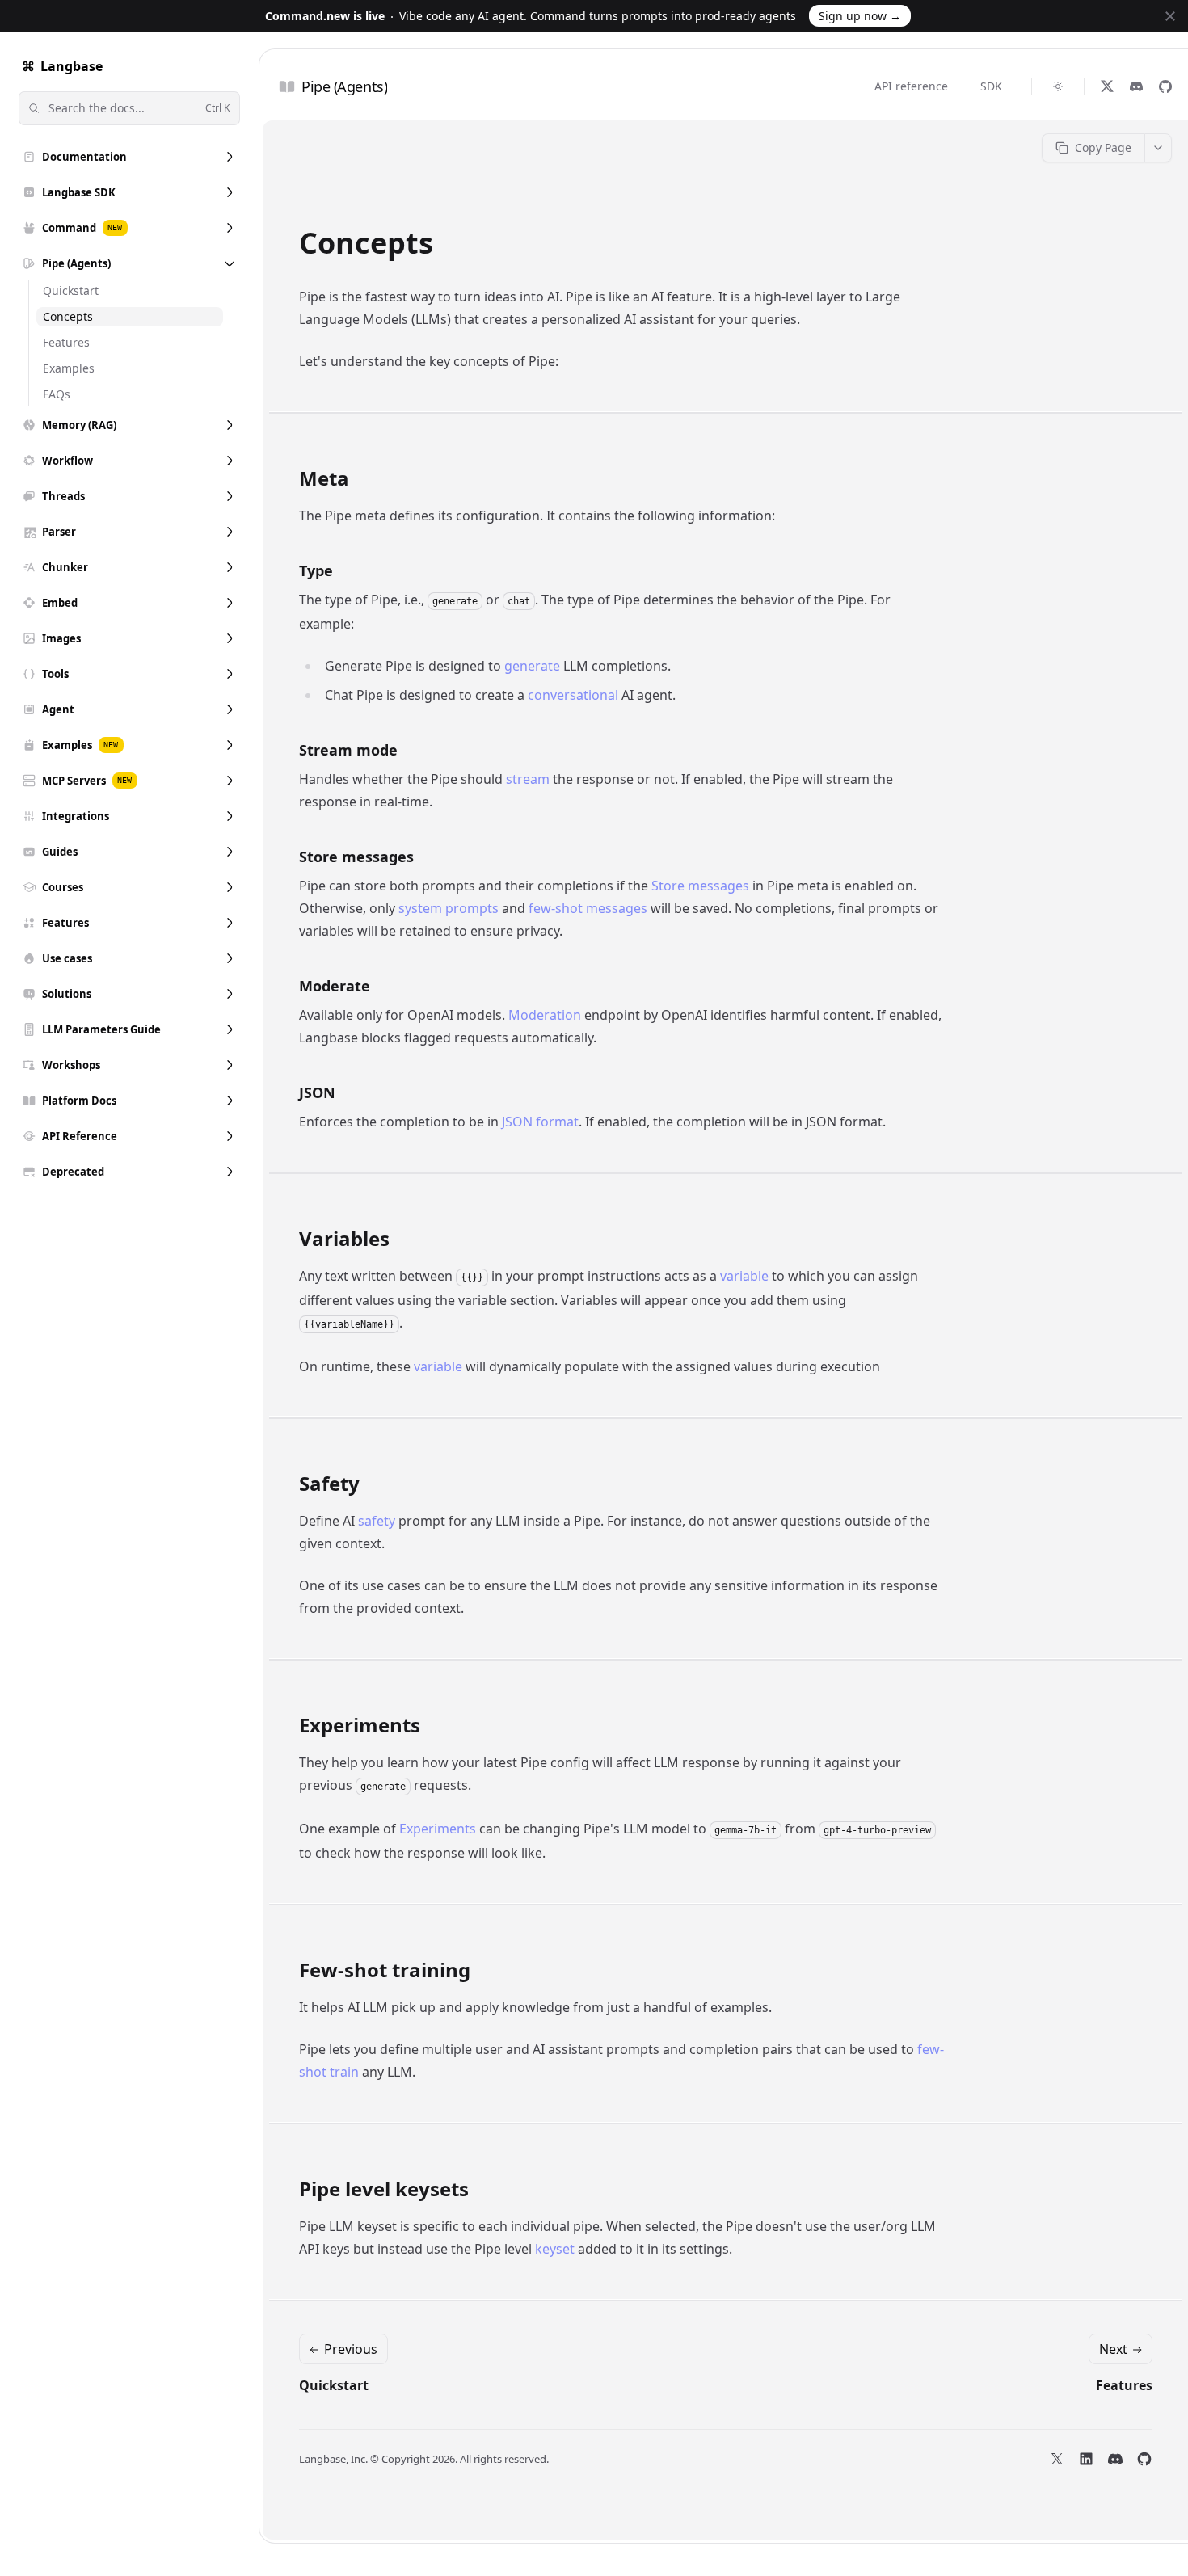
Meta (324, 478)
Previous (351, 2349)
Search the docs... (139, 108)
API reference (911, 86)
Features (1124, 2385)
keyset (555, 2249)
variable (744, 1276)
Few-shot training (385, 1970)
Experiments (360, 1725)
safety (377, 1521)
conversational (573, 695)
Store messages (700, 886)
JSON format (540, 1122)
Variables (344, 1239)
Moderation (545, 1015)
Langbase (62, 66)
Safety (329, 1484)
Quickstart (334, 2385)
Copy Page (1103, 147)
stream (528, 779)
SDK (991, 86)
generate (532, 666)
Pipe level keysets (384, 2189)
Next (1113, 2349)
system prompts (449, 908)
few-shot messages (588, 908)
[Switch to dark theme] (1058, 86)
